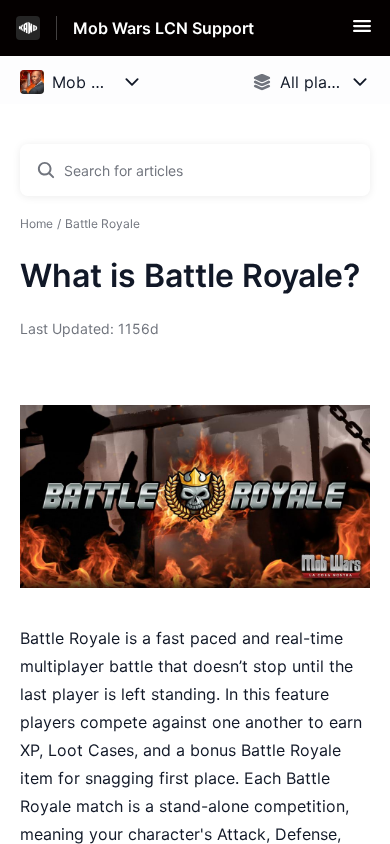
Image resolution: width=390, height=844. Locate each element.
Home (36, 223)
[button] (362, 32)
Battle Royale (102, 223)
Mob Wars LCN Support (163, 28)
